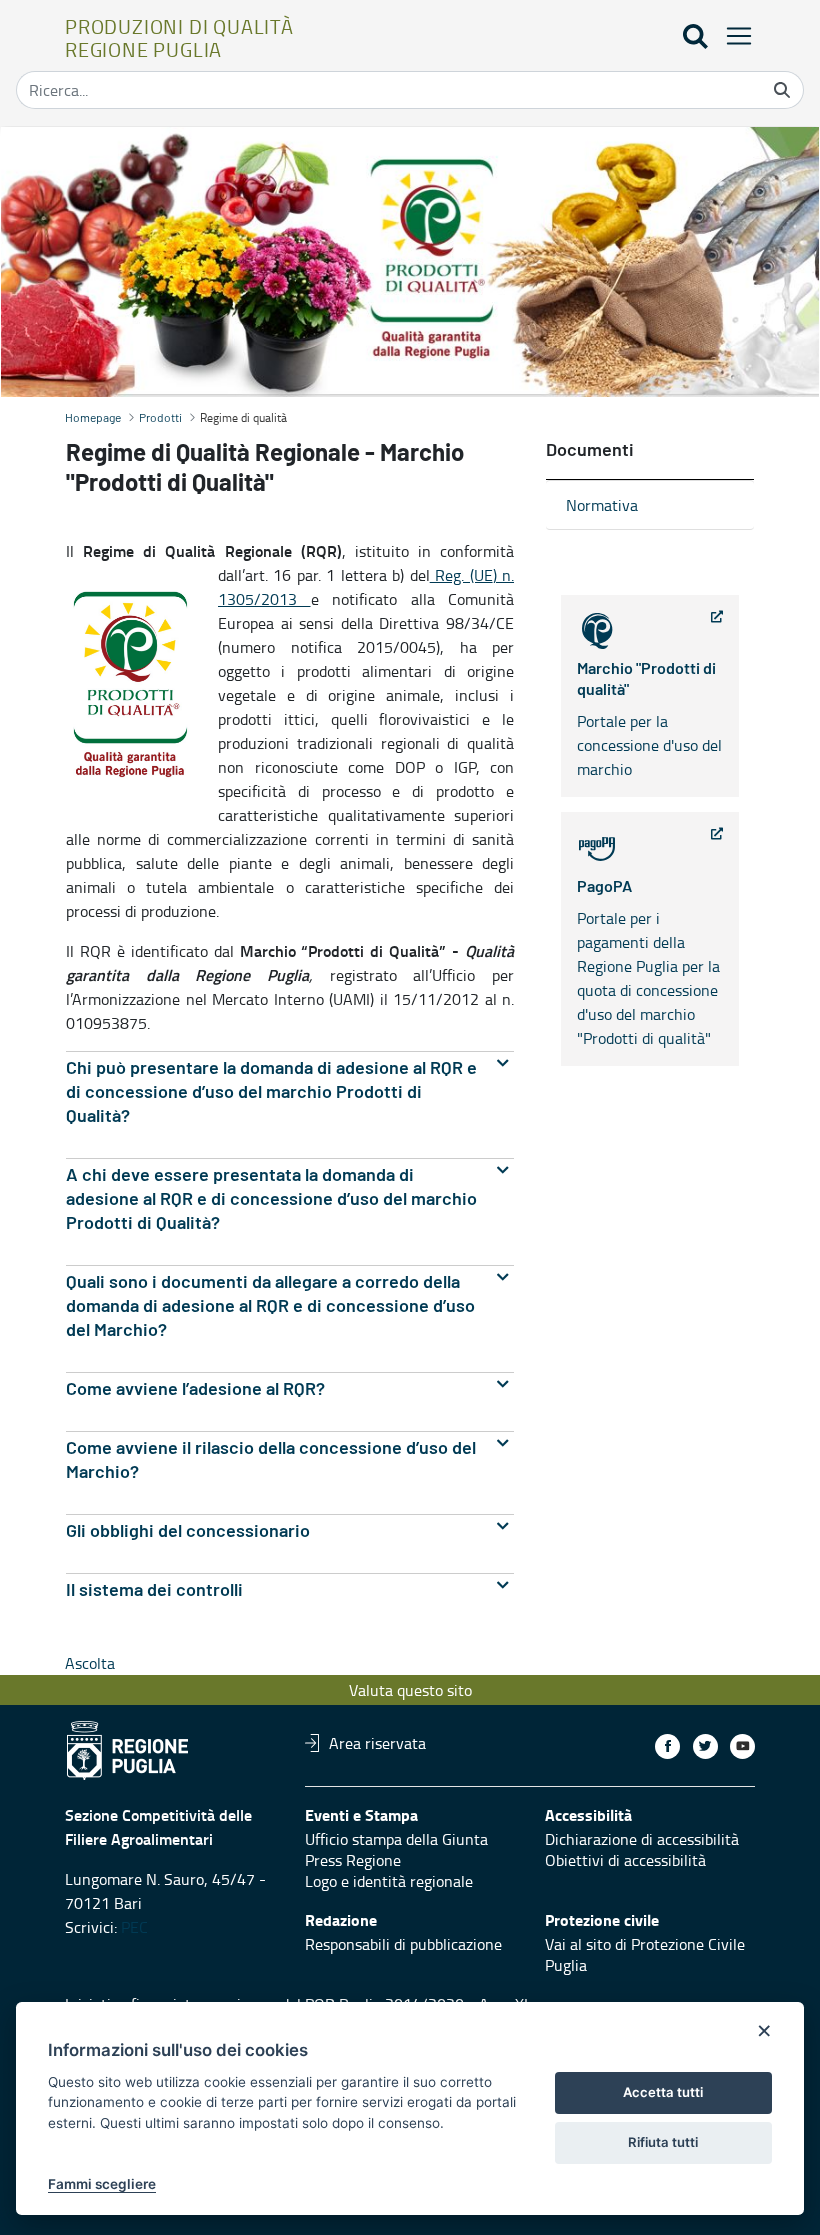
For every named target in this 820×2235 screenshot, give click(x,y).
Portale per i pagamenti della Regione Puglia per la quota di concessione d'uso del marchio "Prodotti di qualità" (648, 964)
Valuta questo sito (410, 1690)
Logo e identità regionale (389, 1881)
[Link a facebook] (667, 1746)
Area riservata (377, 1743)
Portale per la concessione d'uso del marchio (649, 720)
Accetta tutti (663, 2092)
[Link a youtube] (742, 1746)
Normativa (602, 505)
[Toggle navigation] (733, 35)
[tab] (290, 1092)
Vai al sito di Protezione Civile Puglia (645, 1954)
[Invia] (782, 90)
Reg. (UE (461, 575)
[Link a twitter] (705, 1746)
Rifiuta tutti (663, 2142)
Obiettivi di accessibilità (625, 1860)
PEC (134, 1927)
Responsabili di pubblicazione (403, 1944)
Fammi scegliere (102, 2184)
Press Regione (353, 1860)
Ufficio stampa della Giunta (396, 1839)
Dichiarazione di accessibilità (642, 1839)
